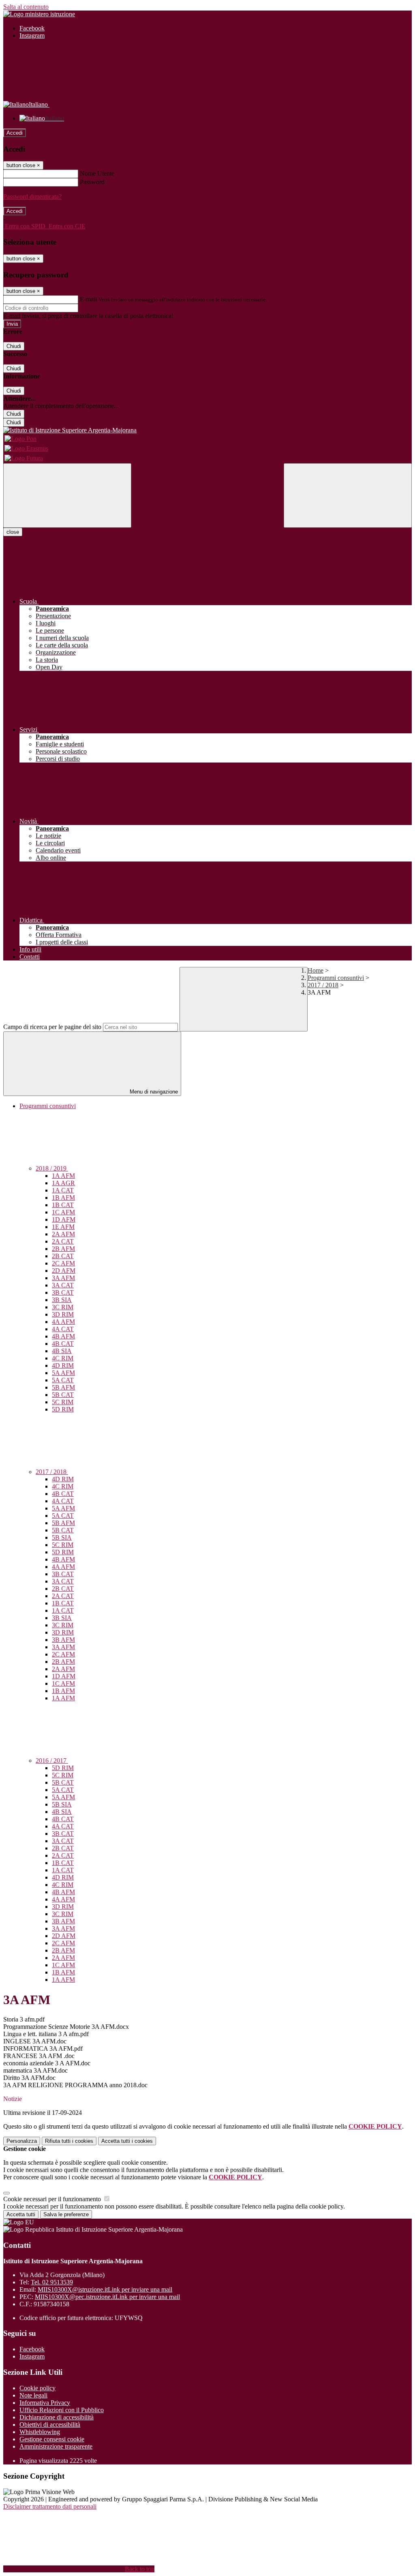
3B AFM (63, 1640)
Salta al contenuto (26, 7)
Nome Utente (97, 173)
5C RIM (63, 1402)
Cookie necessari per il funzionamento (53, 2199)
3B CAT (63, 1292)
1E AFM (63, 1227)
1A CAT (63, 1190)
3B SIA (62, 1300)
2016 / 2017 (52, 1761)
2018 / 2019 (52, 1168)
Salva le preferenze (66, 2214)
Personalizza (22, 2141)
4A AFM (63, 1322)
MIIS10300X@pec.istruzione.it (107, 2297)
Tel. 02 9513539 (52, 2282)
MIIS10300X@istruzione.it (105, 2289)
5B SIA (62, 1537)
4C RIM (63, 1358)
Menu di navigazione (153, 1092)
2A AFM (63, 1234)
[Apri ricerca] (348, 495)
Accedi (15, 133)
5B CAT (63, 1395)
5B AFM (63, 1387)
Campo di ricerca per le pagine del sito (52, 1027)
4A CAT (63, 1329)
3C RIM (63, 1307)
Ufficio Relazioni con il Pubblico (62, 2410)
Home (316, 970)
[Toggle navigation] (67, 495)
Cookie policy (37, 2388)
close (13, 532)
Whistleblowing (40, 2432)
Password (92, 182)
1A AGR (63, 1183)
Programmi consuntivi (336, 978)
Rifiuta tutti (69, 2141)
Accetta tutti (127, 2141)
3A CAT (63, 1285)
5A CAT (63, 1380)
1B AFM (63, 1198)
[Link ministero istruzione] (39, 14)
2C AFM (63, 1263)
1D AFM (64, 1219)
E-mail (88, 299)
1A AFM (63, 1176)
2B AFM (63, 1249)
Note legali (33, 2395)
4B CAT (63, 1344)
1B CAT (63, 1205)
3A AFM (63, 1278)
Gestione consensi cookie (52, 2439)
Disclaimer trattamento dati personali (50, 2506)
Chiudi (14, 346)
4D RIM (63, 1365)
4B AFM (63, 1336)
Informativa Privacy (45, 2403)
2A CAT (63, 1241)
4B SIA (62, 1351)
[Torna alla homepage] (207, 430)
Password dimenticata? (32, 197)
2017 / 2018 (323, 985)
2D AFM (64, 1271)
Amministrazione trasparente (56, 2446)
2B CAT (63, 1256)
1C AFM (63, 1212)
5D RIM (63, 1409)
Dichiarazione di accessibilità (57, 2417)
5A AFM (63, 1373)
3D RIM (63, 1314)
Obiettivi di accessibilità (50, 2425)
